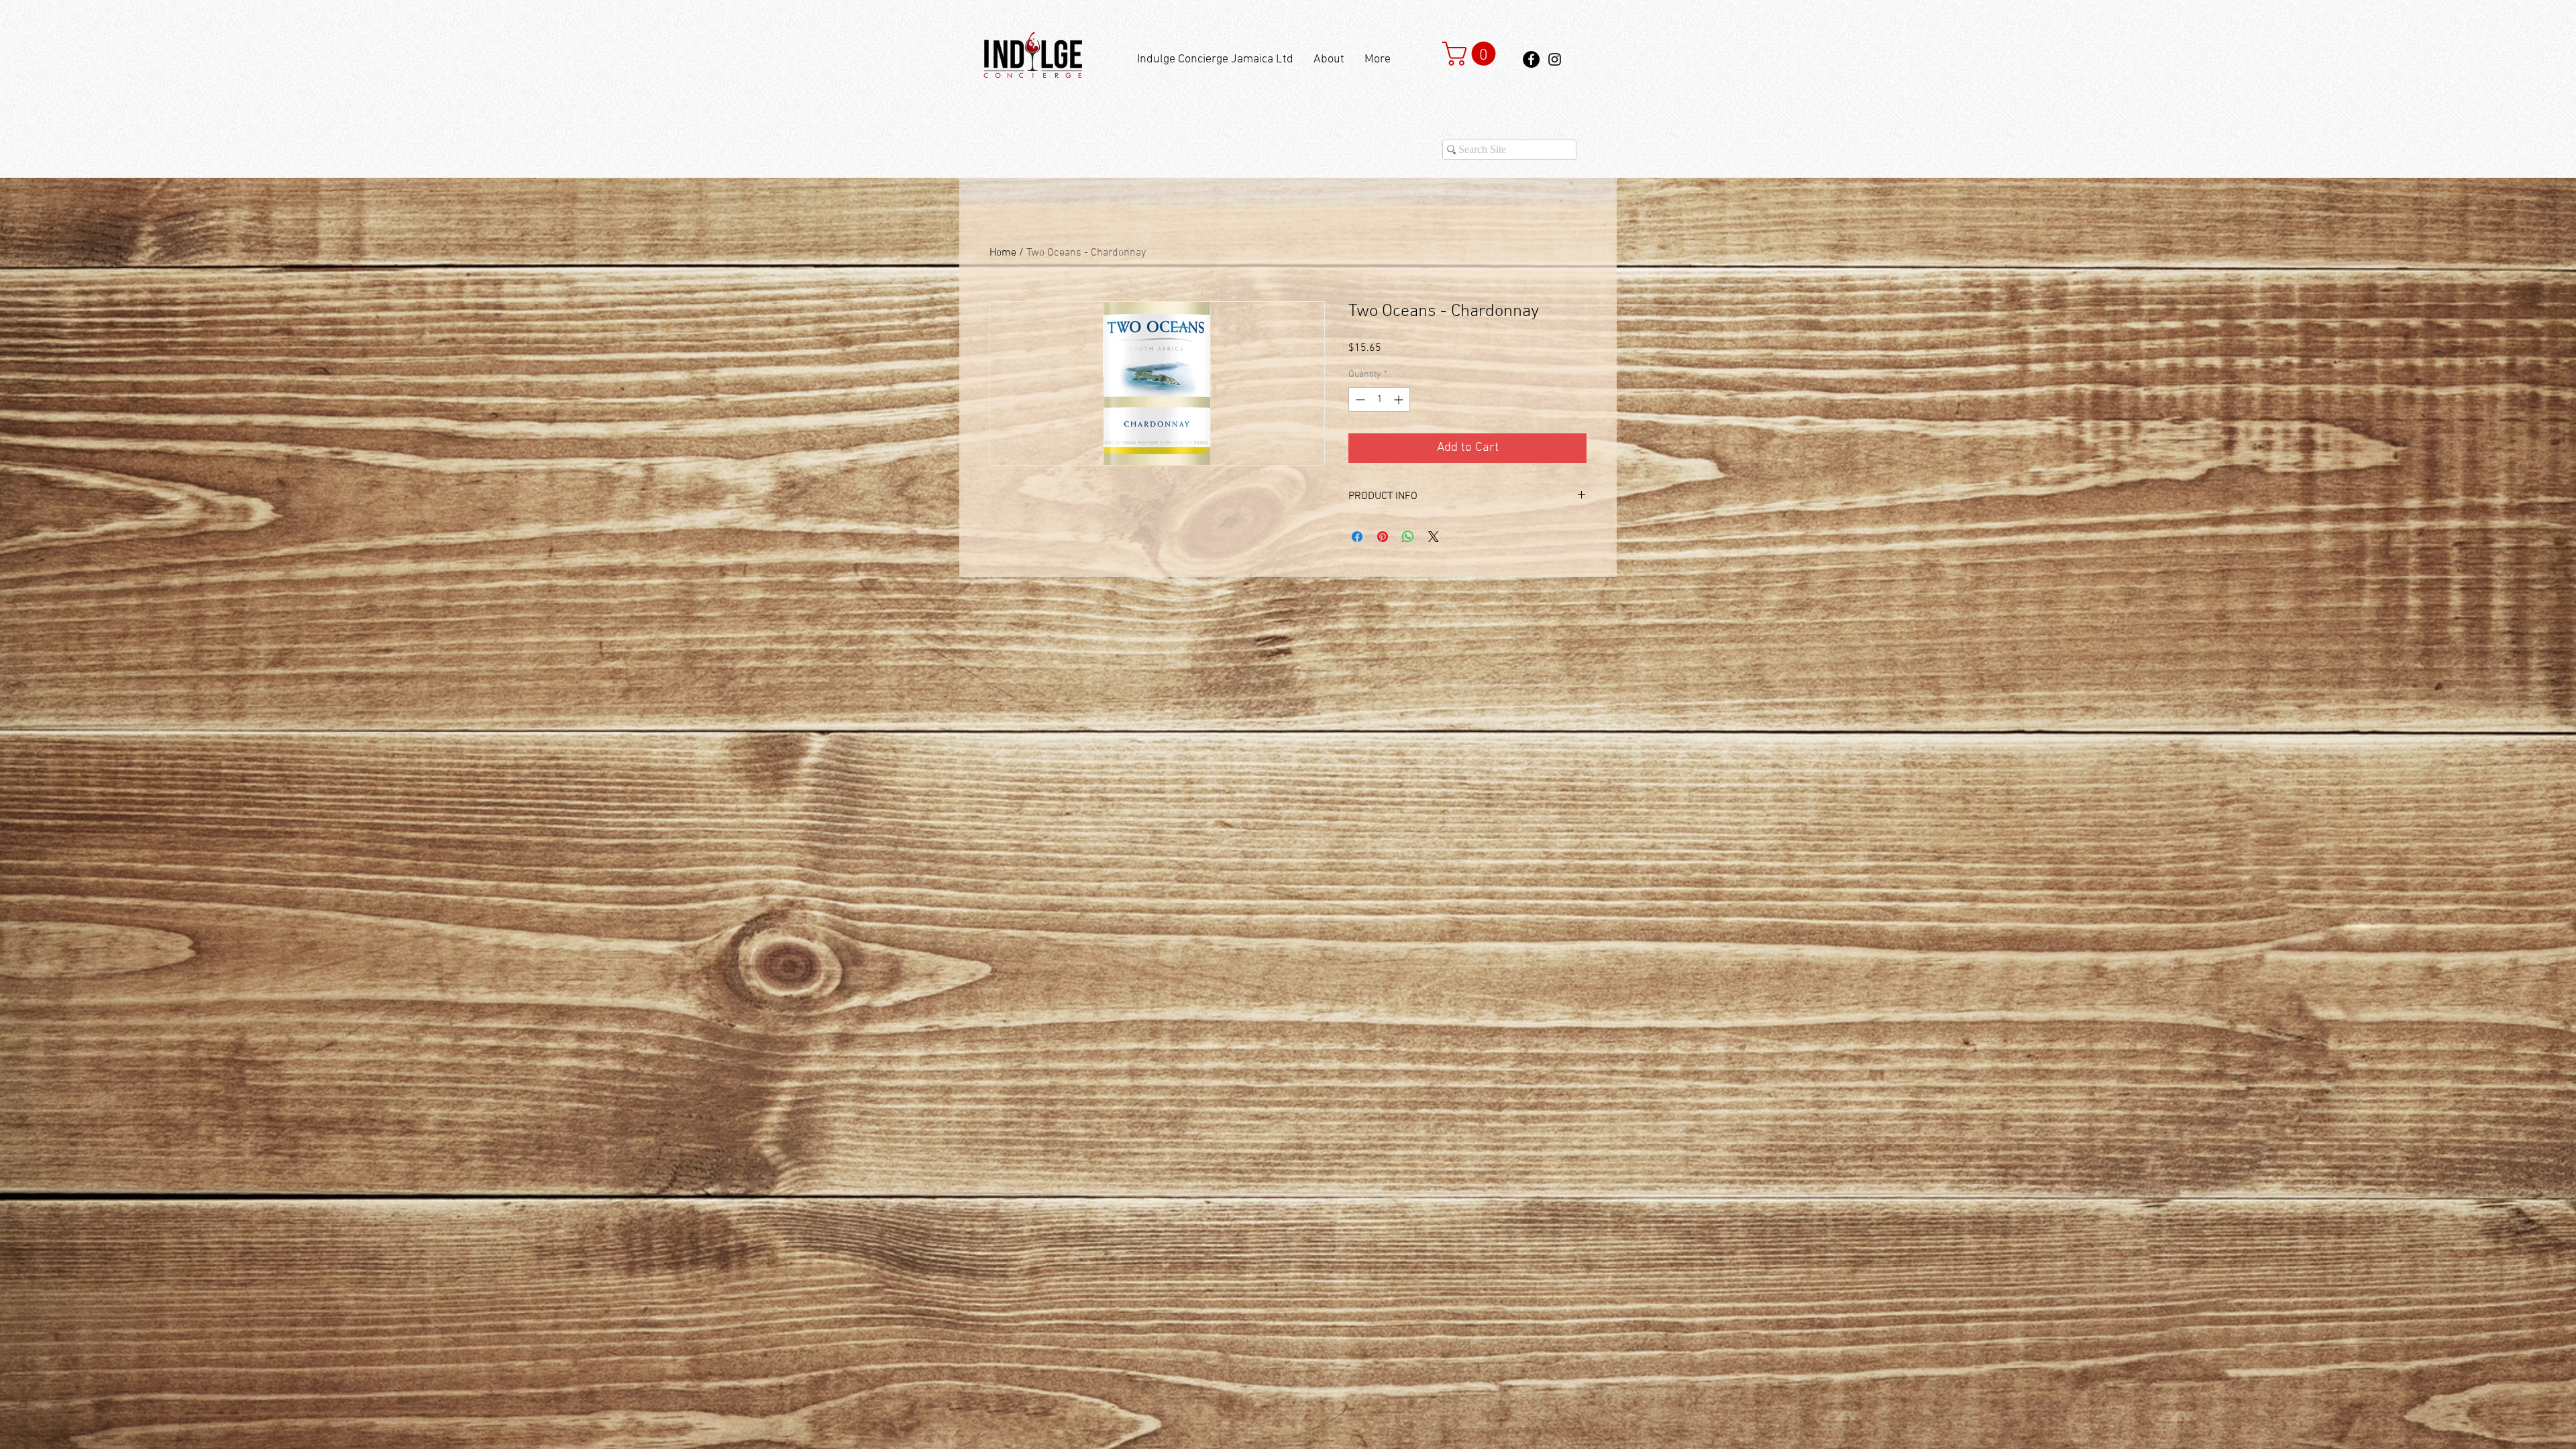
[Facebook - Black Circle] (1531, 59)
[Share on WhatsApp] (1408, 537)
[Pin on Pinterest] (1383, 537)
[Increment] (1400, 399)
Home (1003, 253)
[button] (1472, 54)
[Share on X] (1434, 537)
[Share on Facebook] (1357, 537)
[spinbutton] (1379, 399)
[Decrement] (1359, 399)
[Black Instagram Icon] (1555, 59)
